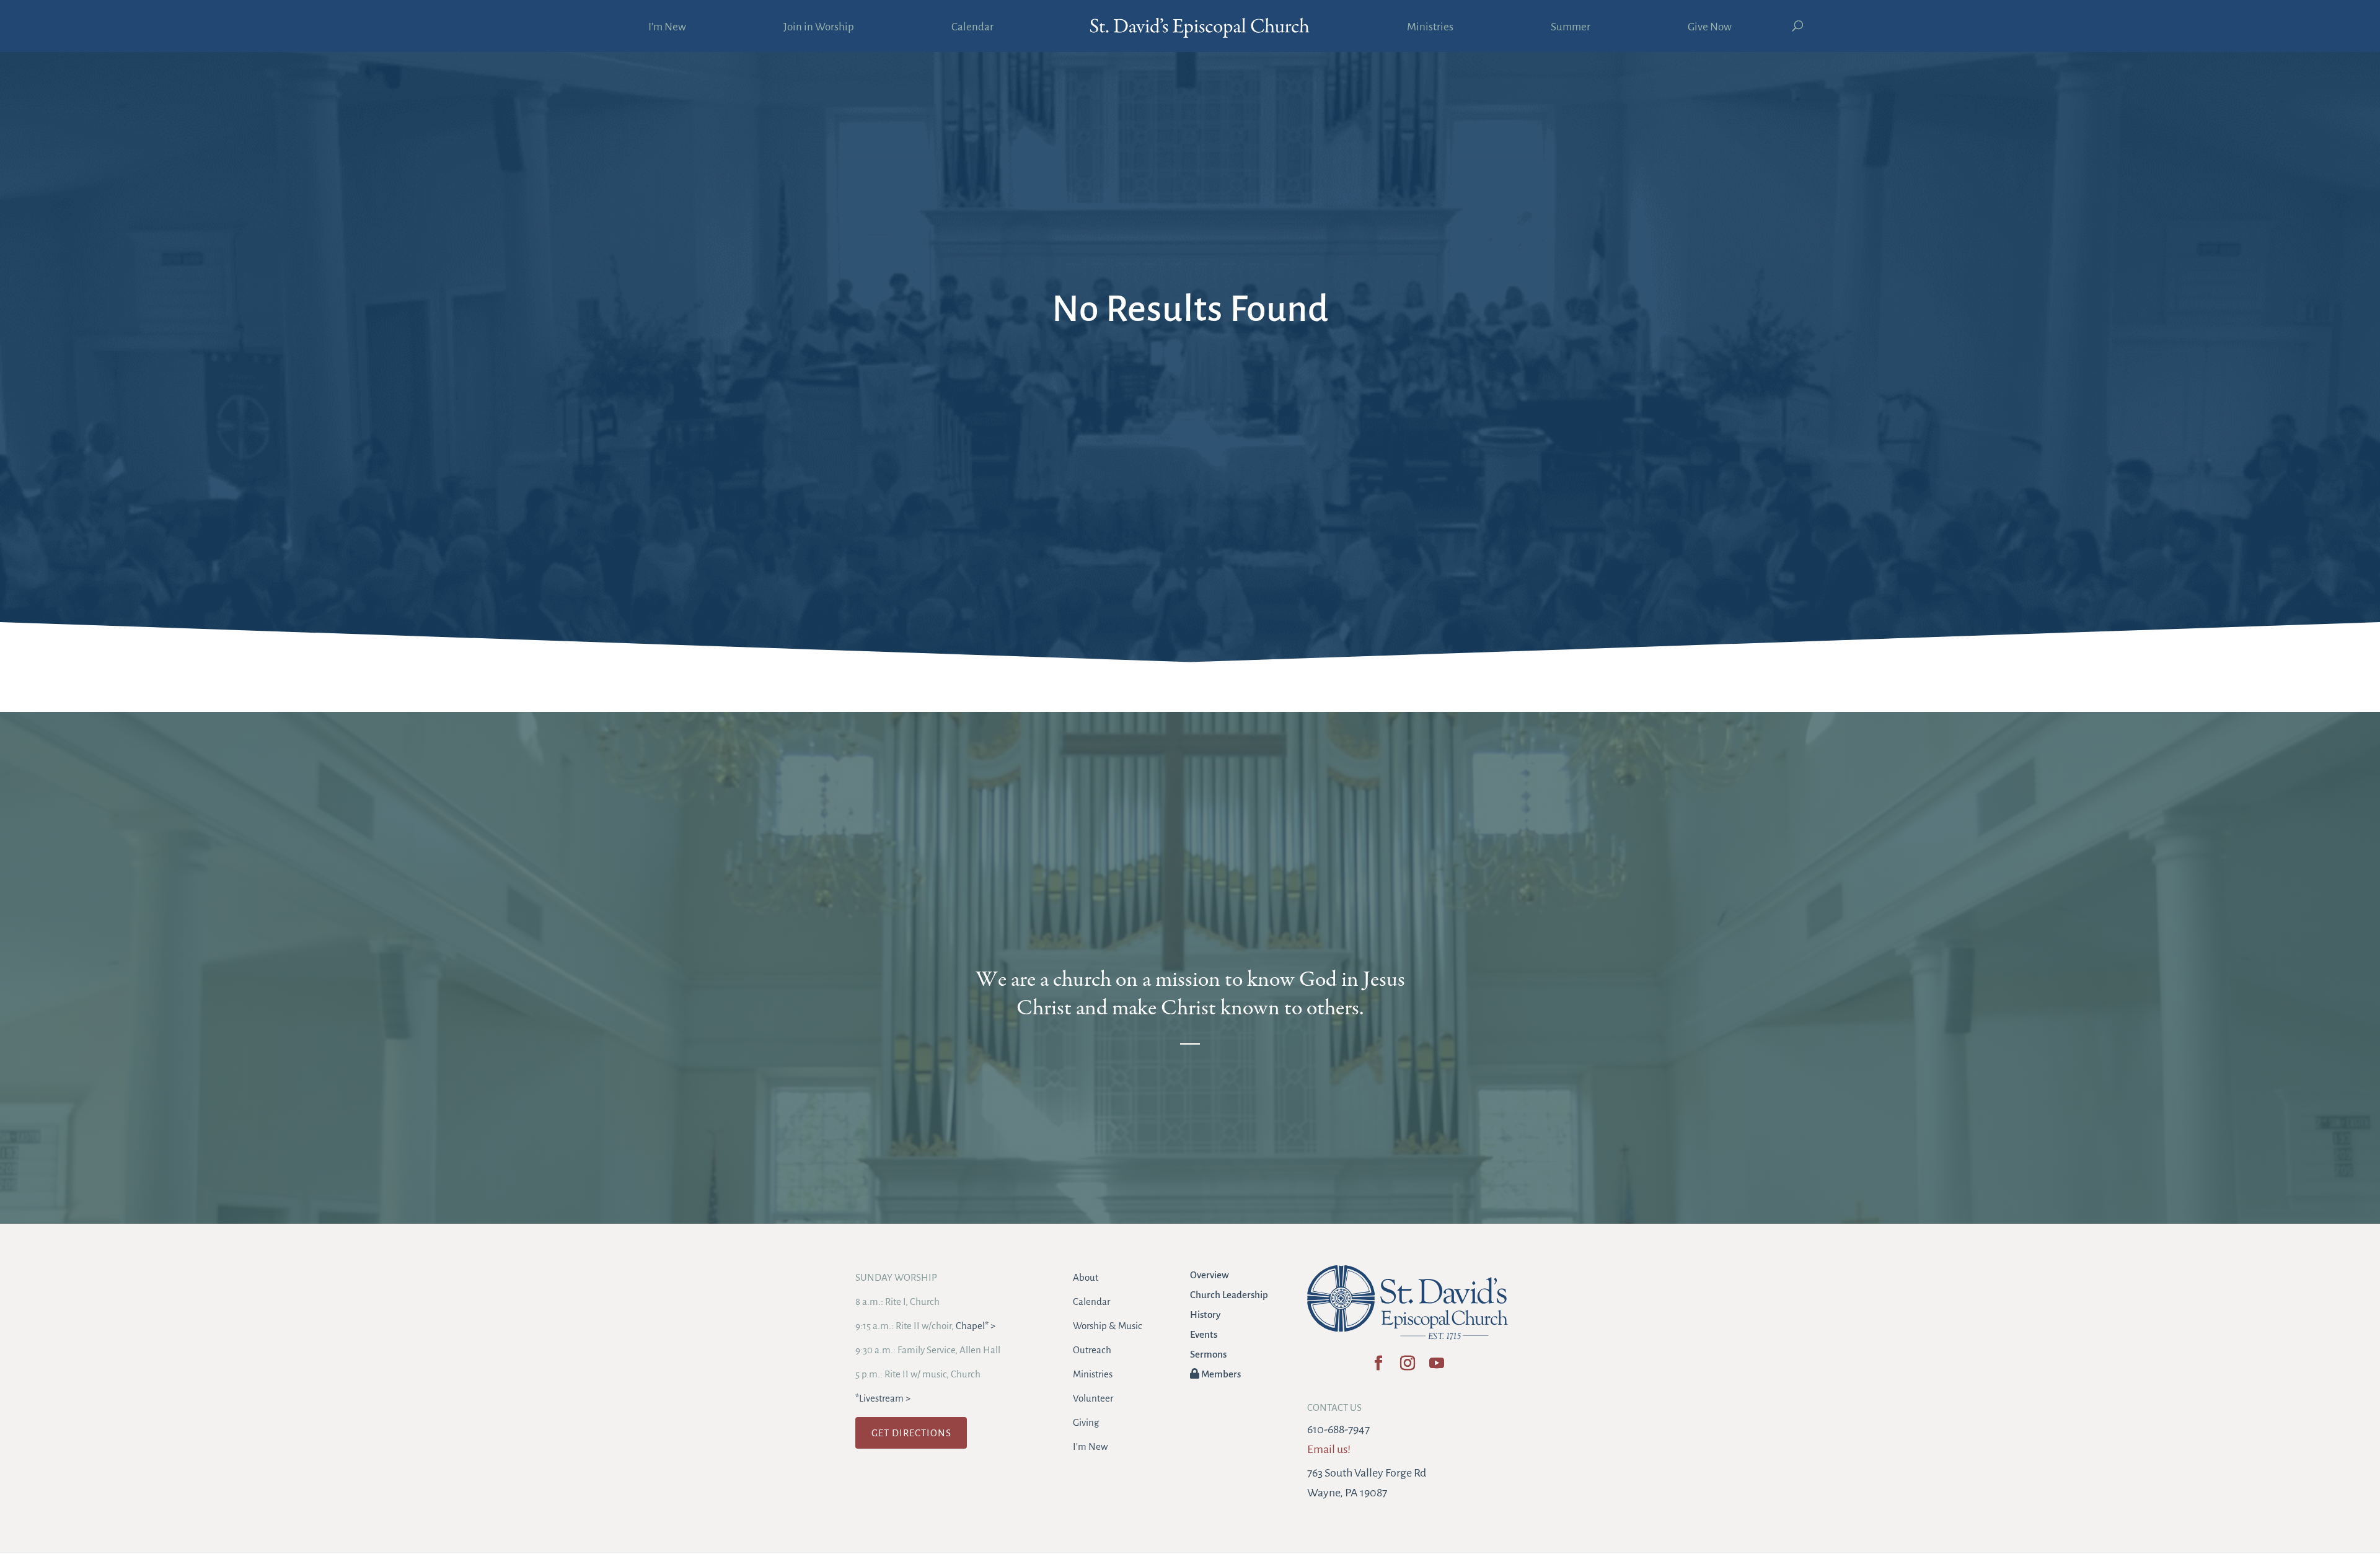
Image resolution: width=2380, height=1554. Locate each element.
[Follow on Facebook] (1378, 1367)
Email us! (1329, 1449)
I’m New (667, 28)
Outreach (1092, 1350)
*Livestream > (883, 1398)
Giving (1086, 1422)
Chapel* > (976, 1326)
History (1205, 1315)
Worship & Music (1108, 1326)
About (1086, 1277)
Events (1204, 1334)
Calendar (972, 28)
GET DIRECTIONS (911, 1433)
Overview (1210, 1275)
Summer (1571, 28)
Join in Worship (819, 28)
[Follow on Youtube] (1436, 1367)
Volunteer (1093, 1398)
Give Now (1710, 28)
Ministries (1430, 28)
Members (1220, 1374)
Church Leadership (1229, 1295)
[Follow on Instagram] (1407, 1367)
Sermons (1208, 1354)
